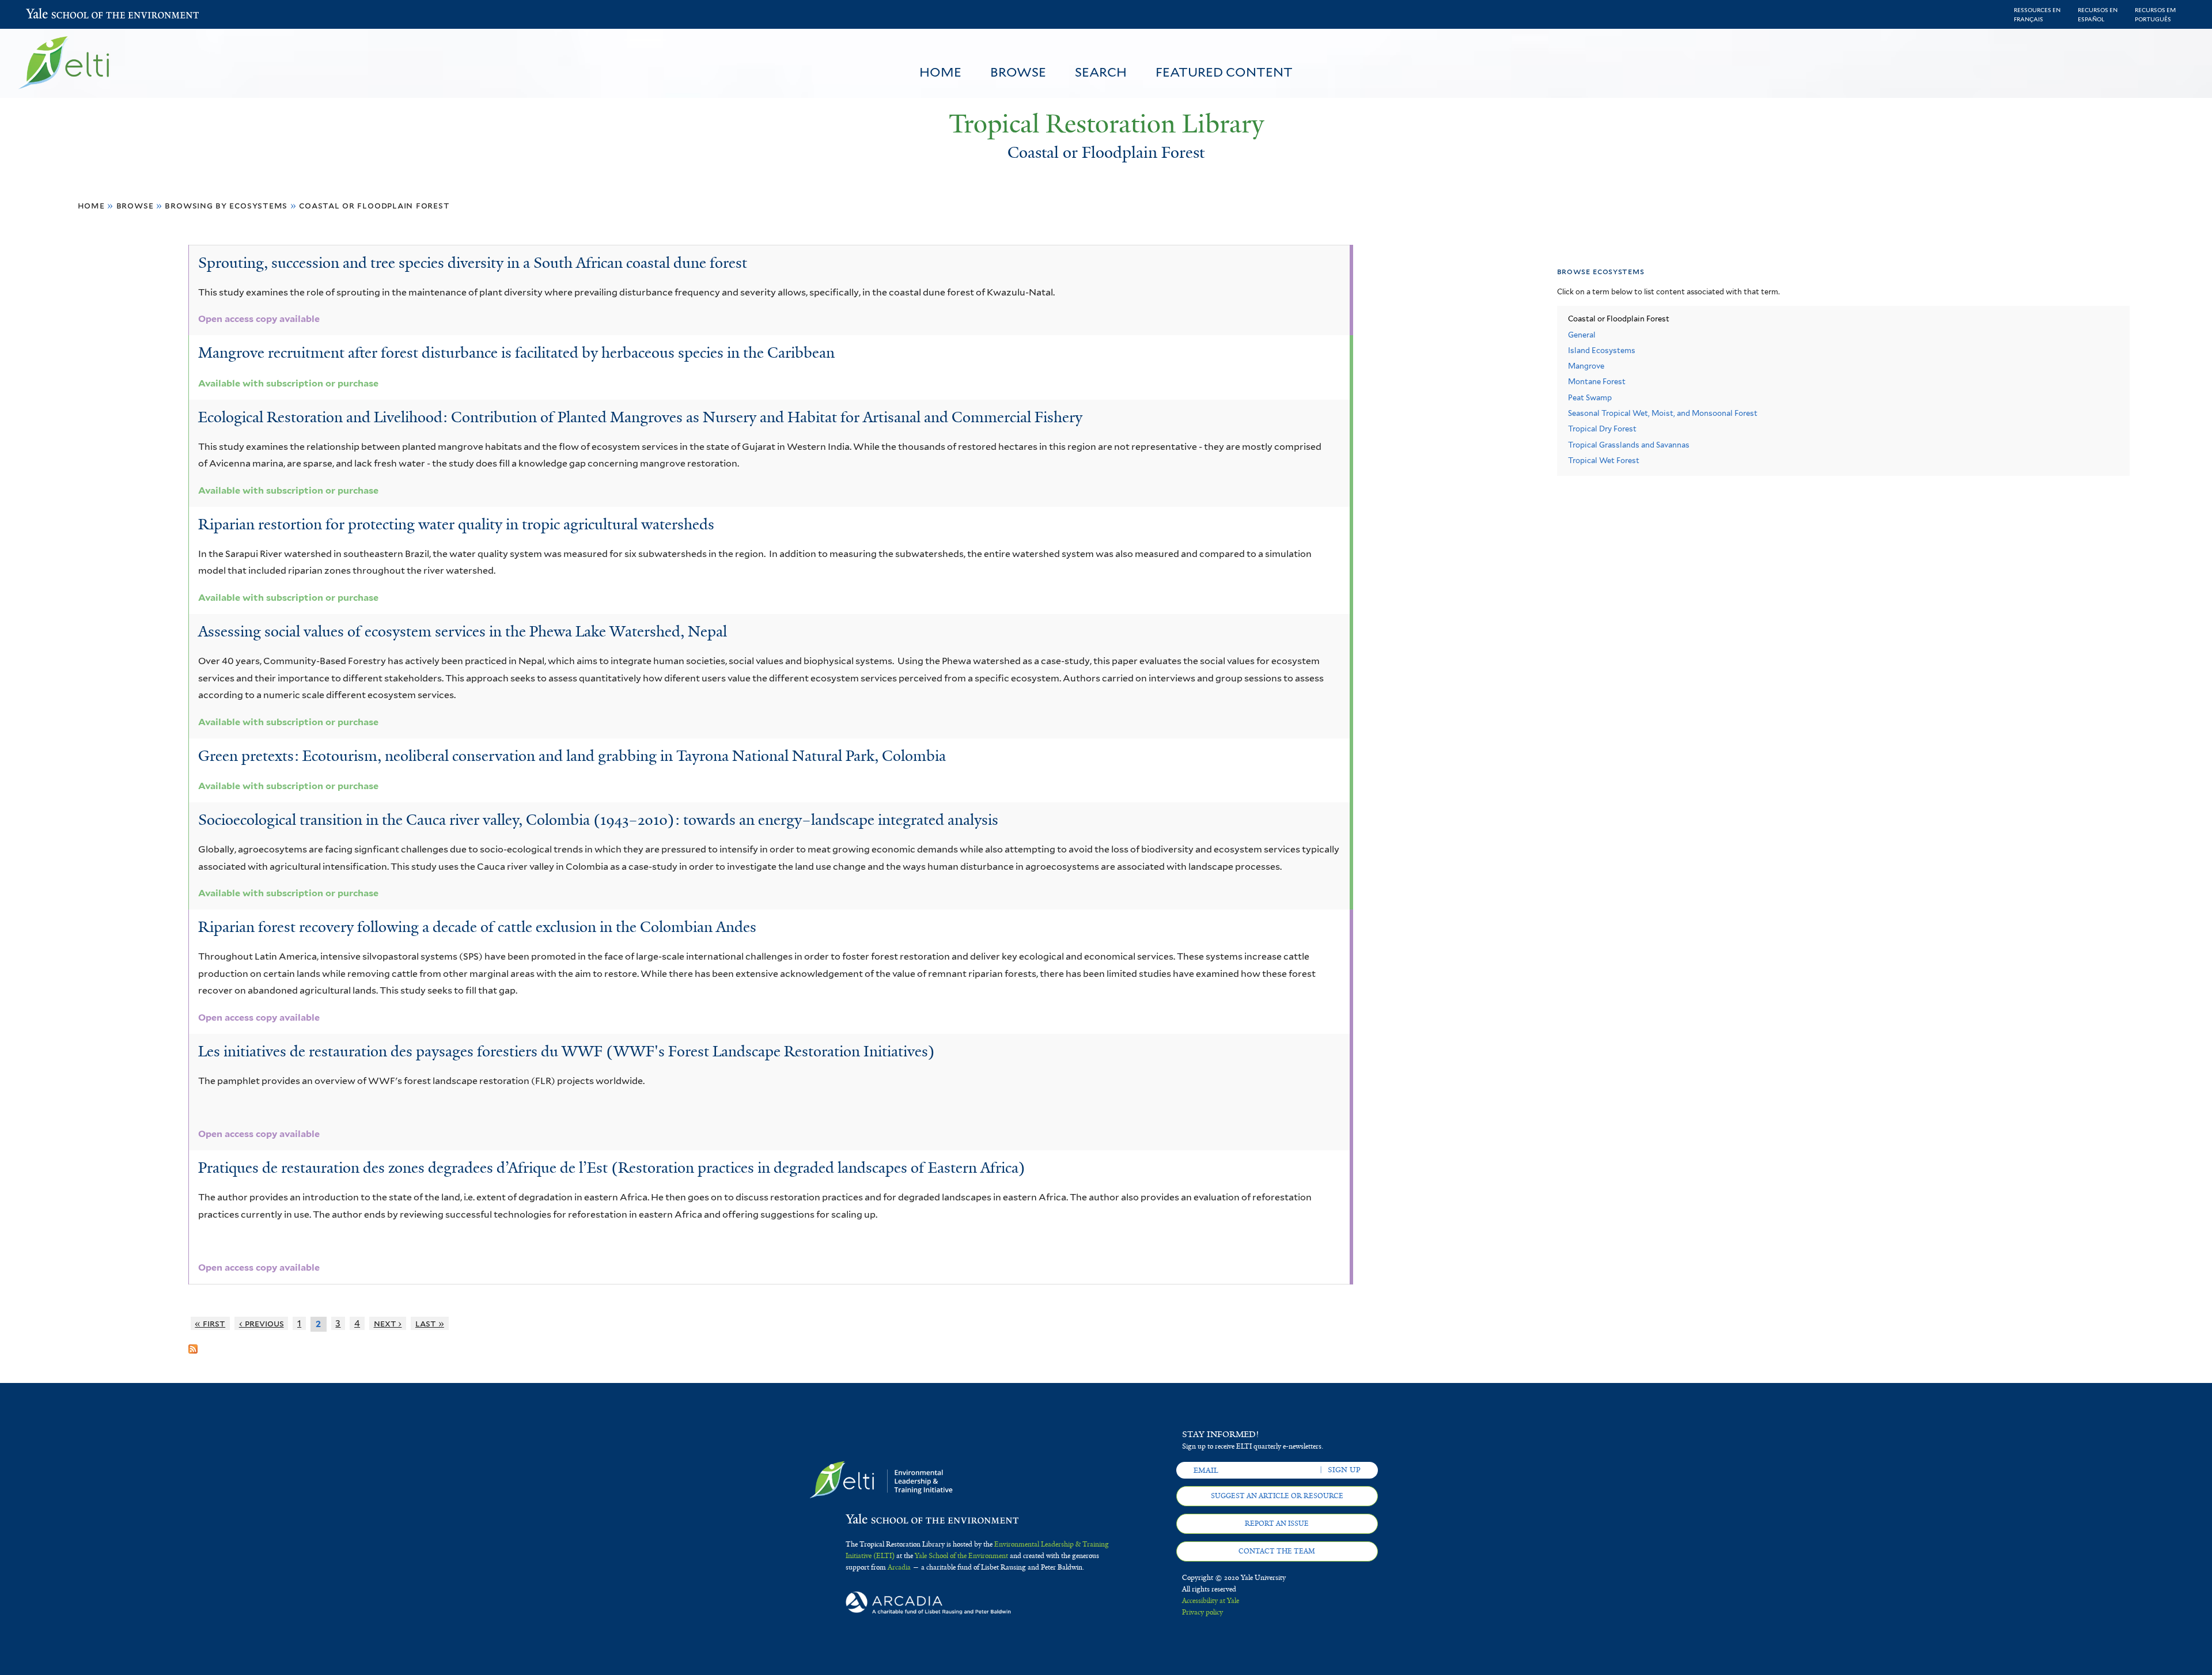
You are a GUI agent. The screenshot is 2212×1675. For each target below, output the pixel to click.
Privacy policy (1202, 1612)
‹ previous (262, 1323)
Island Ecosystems (1602, 350)
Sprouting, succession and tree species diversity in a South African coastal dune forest (473, 263)
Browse (1018, 72)
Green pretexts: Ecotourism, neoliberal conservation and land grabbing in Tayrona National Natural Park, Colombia (572, 756)
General (1582, 335)
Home (940, 72)
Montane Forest (1597, 382)
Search (1101, 72)
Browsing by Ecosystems (226, 205)
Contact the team (1277, 1551)
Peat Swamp (1590, 398)
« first (210, 1323)
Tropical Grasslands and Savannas (1629, 445)
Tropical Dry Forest (1602, 429)
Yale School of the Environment (56, 15)
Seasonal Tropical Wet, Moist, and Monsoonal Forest (1663, 413)
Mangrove (1586, 366)
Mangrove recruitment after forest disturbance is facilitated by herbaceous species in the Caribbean (516, 353)
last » (430, 1323)
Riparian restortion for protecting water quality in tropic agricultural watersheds (456, 524)
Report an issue (1277, 1524)
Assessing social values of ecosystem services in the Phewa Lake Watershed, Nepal (463, 631)
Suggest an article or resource (1277, 1496)
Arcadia (899, 1567)
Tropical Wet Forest (1604, 461)
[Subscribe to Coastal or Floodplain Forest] (193, 1344)
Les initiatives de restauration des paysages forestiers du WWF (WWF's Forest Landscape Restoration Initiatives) (567, 1051)
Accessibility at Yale (1211, 1601)
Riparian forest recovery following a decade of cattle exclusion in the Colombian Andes (477, 927)
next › (388, 1323)
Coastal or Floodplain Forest (374, 205)
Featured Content (1224, 72)
